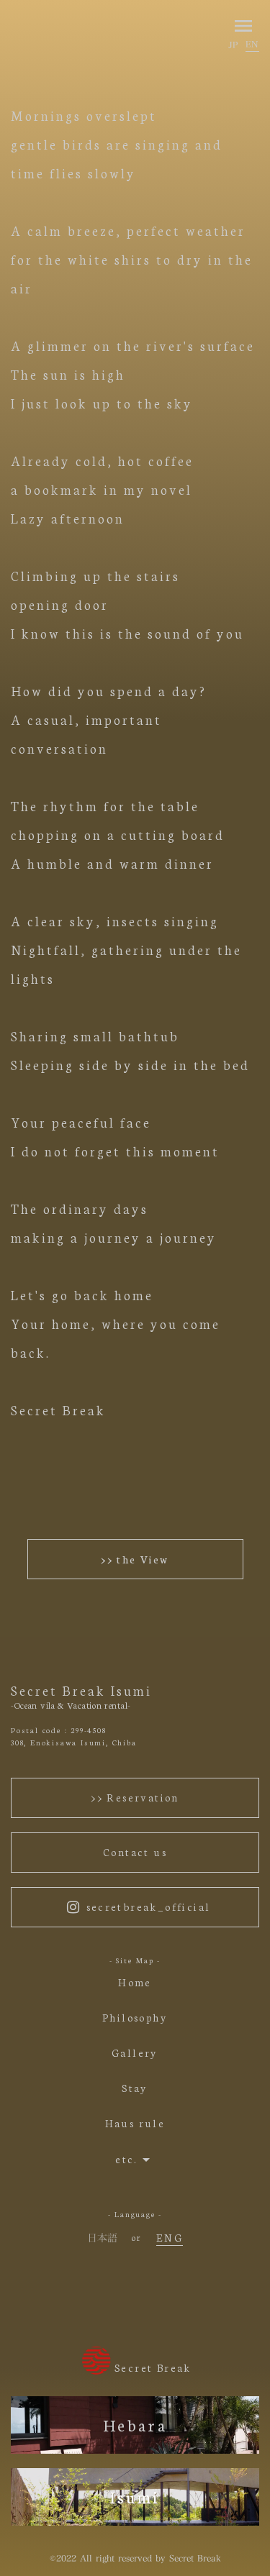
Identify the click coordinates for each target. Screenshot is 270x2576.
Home (135, 1982)
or (137, 2237)
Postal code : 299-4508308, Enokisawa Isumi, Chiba (74, 1736)
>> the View (135, 1559)
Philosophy (135, 2018)
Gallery (135, 2053)
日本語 (102, 2238)
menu (243, 26)
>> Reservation (135, 1797)
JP (233, 45)
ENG (170, 2237)
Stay (135, 2088)
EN (252, 44)
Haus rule (135, 2123)
